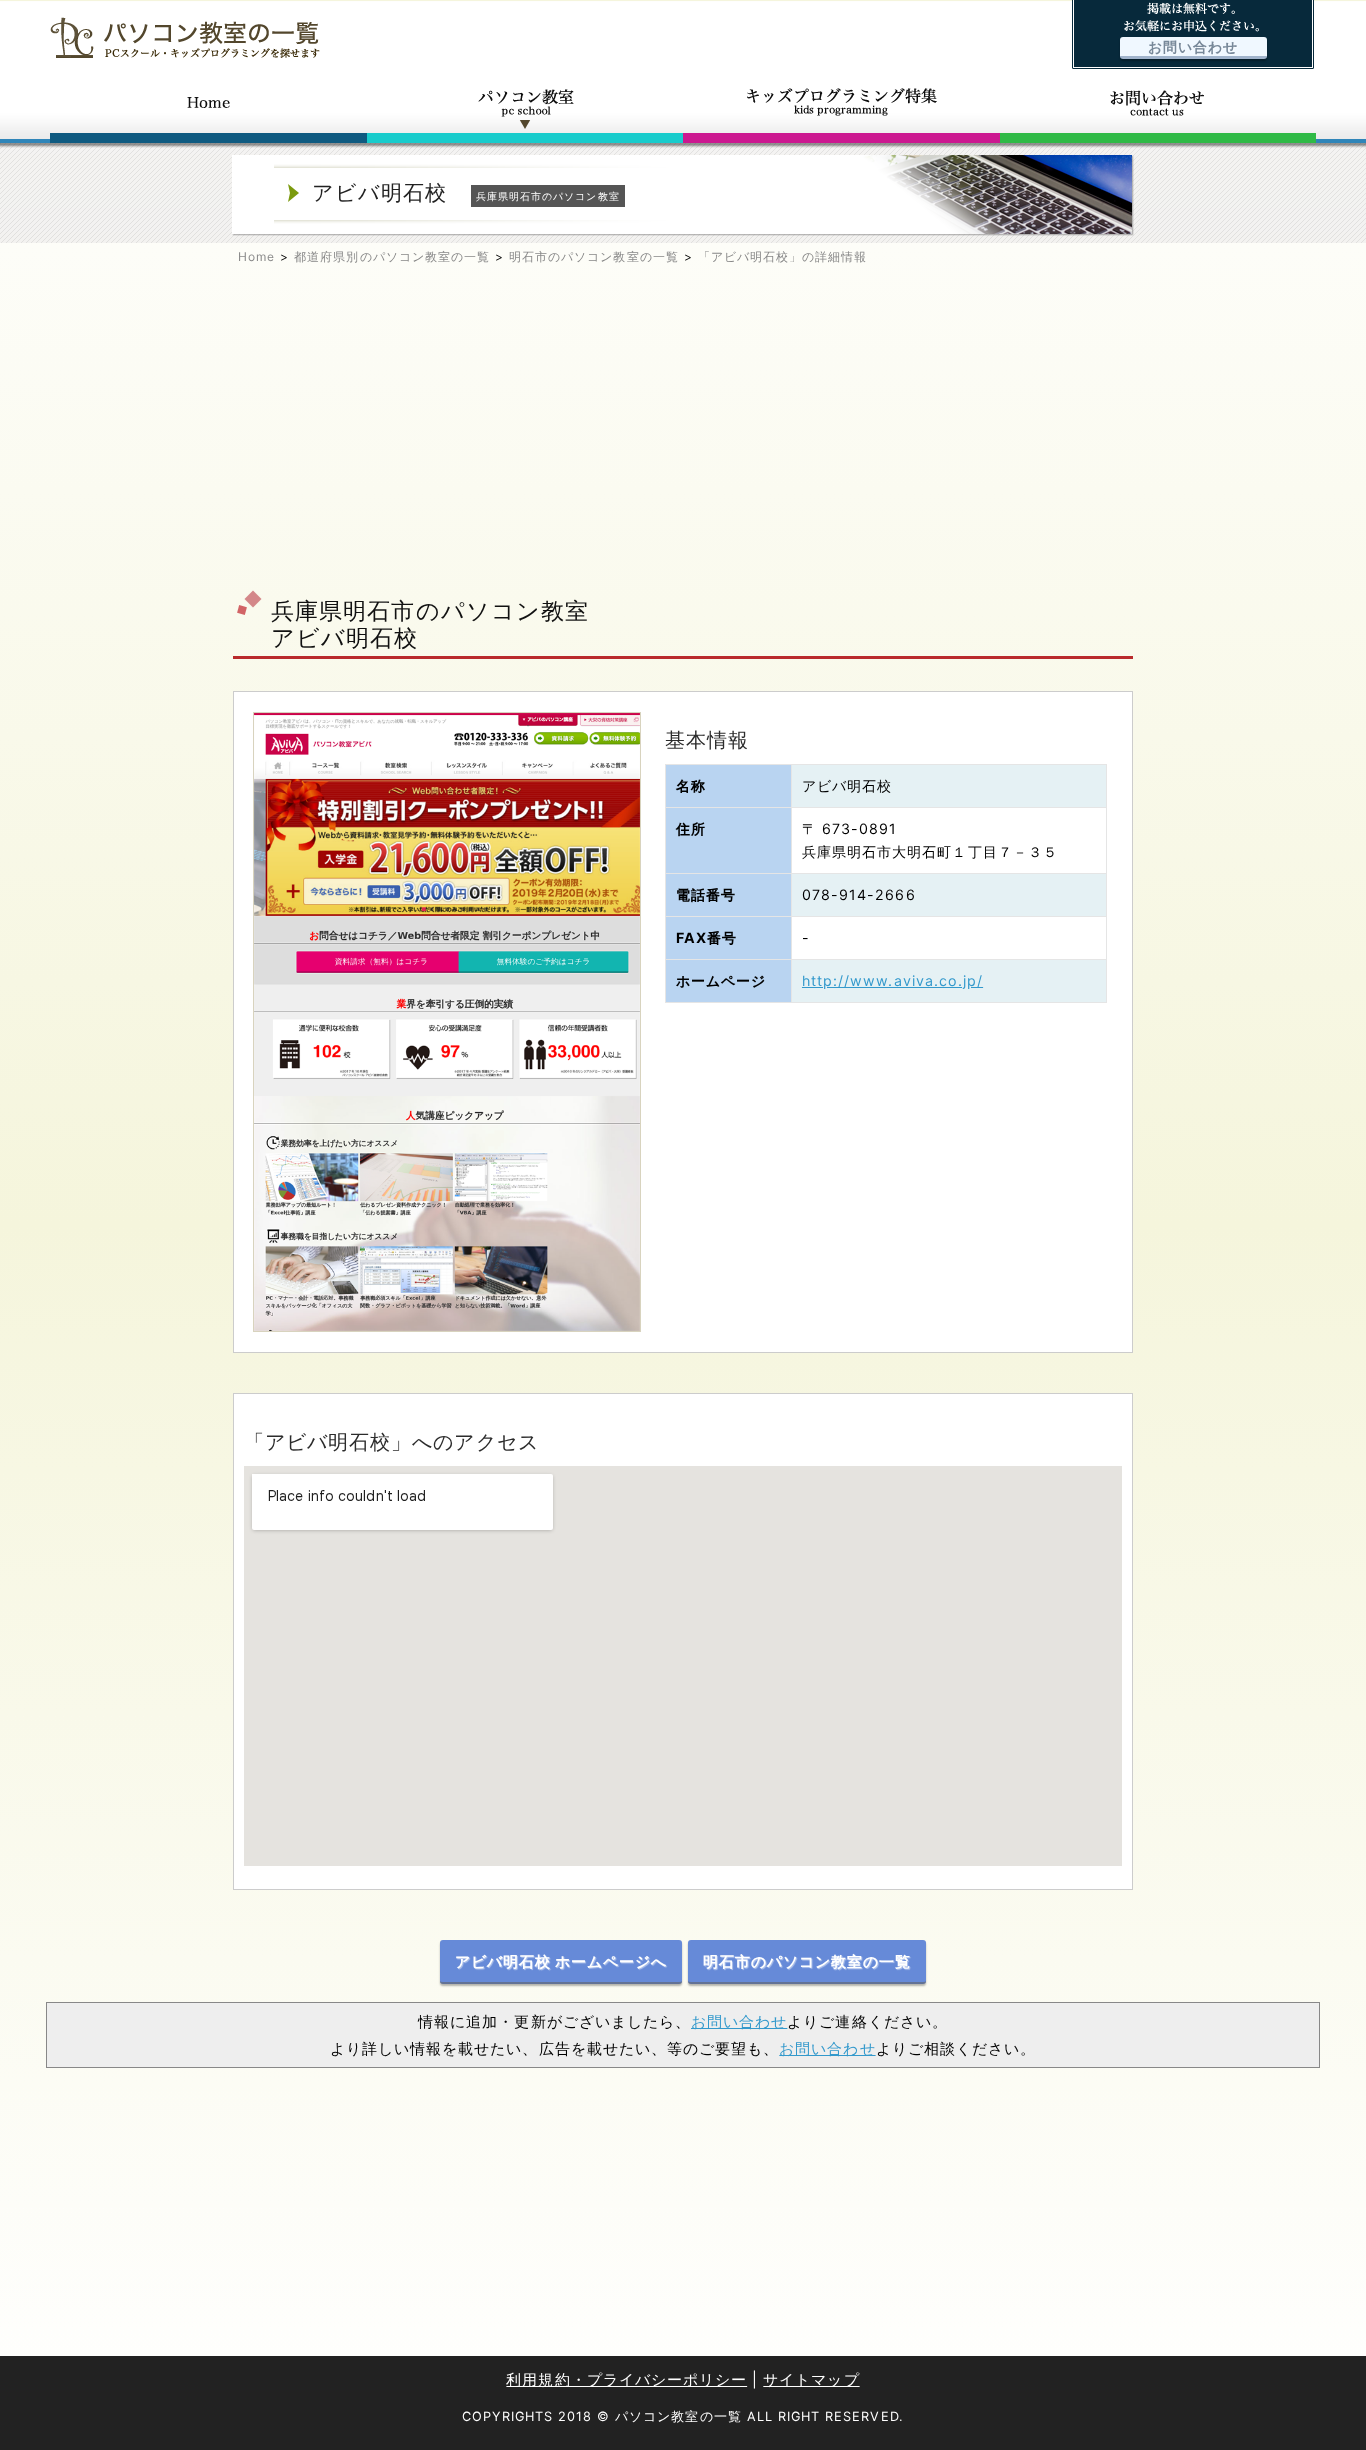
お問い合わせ (1193, 47)
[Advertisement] (683, 436)
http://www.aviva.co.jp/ (892, 980)
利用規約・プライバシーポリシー (626, 2379)
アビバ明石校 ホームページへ (561, 1961)
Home (256, 256)
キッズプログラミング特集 (841, 108)
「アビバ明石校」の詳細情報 (783, 256)
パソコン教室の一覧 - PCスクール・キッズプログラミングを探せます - (185, 37)
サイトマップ (811, 2379)
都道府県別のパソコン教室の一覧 (392, 256)
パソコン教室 (525, 108)
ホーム (208, 108)
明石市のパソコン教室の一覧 (594, 256)
